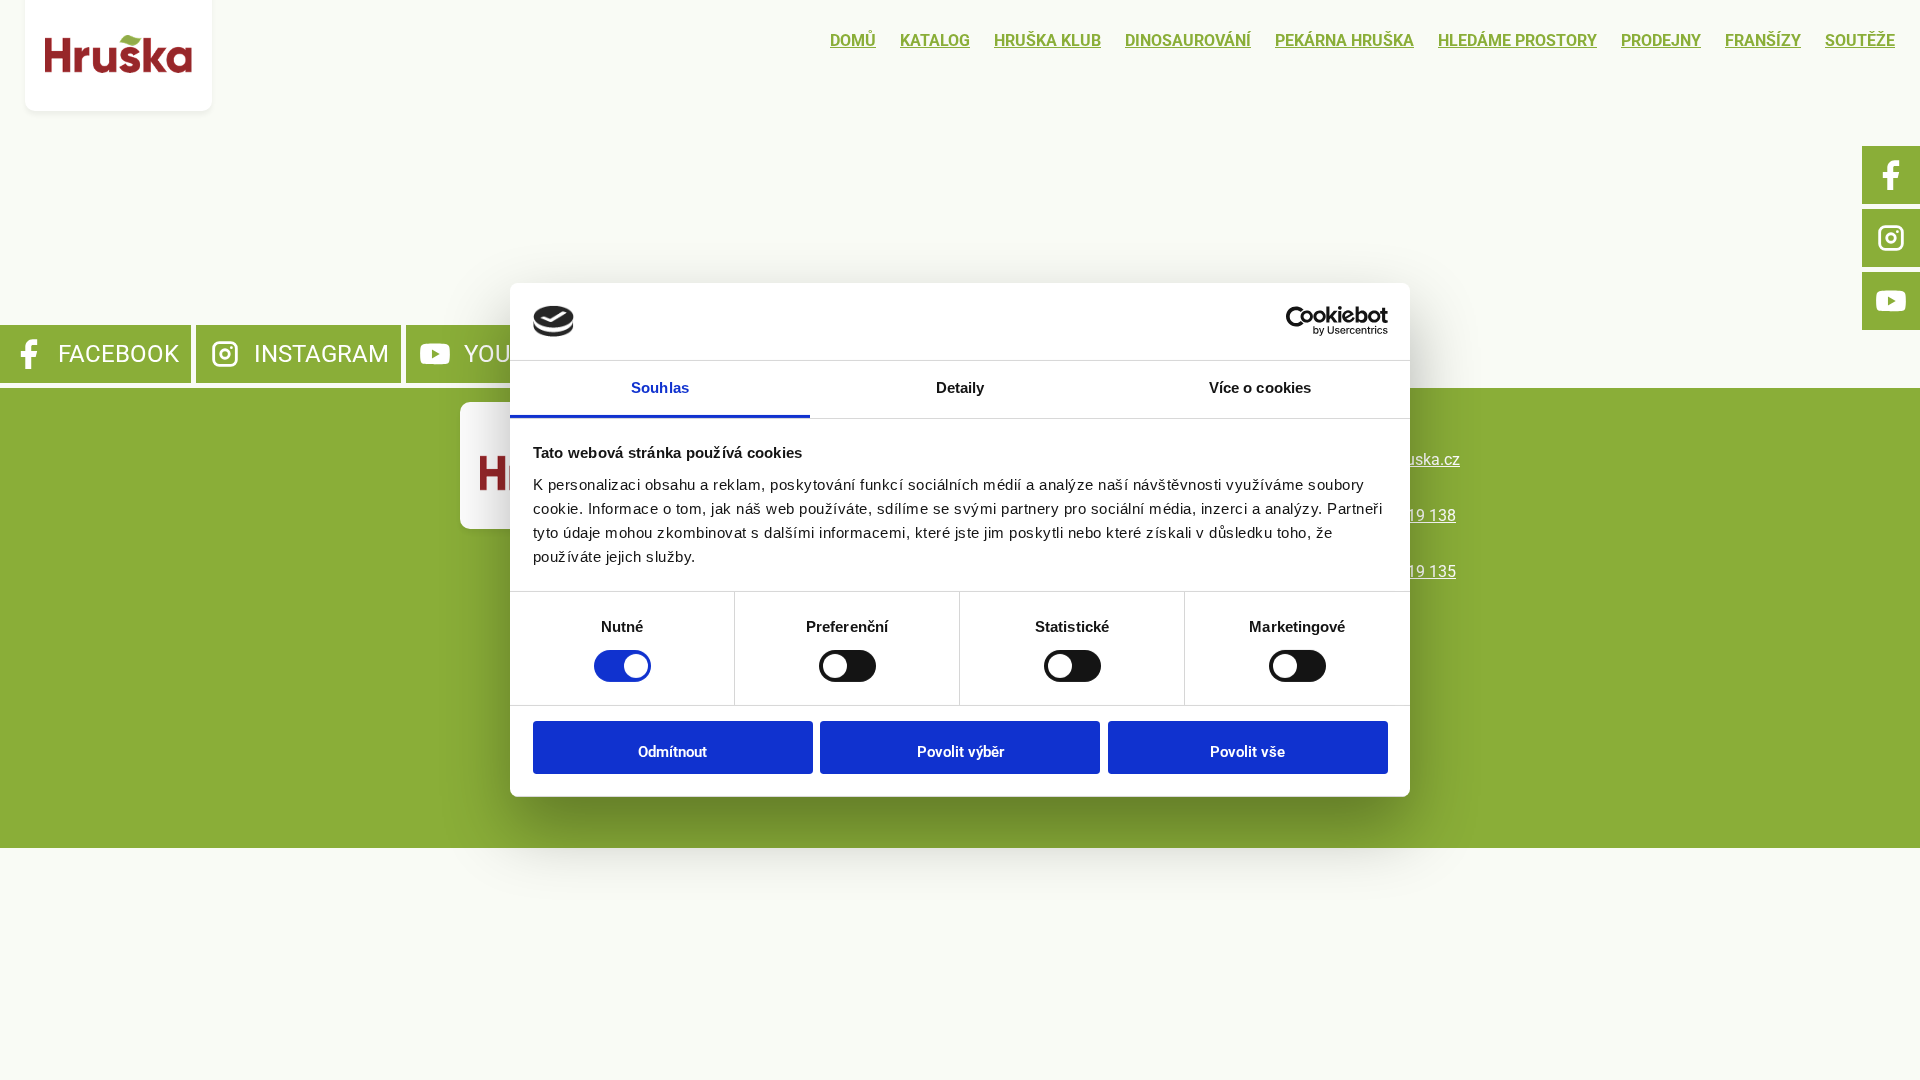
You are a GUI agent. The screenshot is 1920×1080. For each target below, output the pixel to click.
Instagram (1891, 238)
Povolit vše (1247, 752)
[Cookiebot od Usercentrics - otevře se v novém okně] (1300, 321)
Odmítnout (672, 752)
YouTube (1891, 301)
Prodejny (1661, 40)
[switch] (847, 666)
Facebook (1891, 175)
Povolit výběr (960, 752)
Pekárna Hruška (1344, 40)
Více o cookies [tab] (1260, 387)
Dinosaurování (1188, 40)
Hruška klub (1047, 40)
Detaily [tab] (960, 387)
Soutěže (1860, 40)
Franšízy (1763, 40)
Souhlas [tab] (660, 387)
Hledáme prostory (1517, 40)
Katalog (935, 40)
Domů (853, 40)
